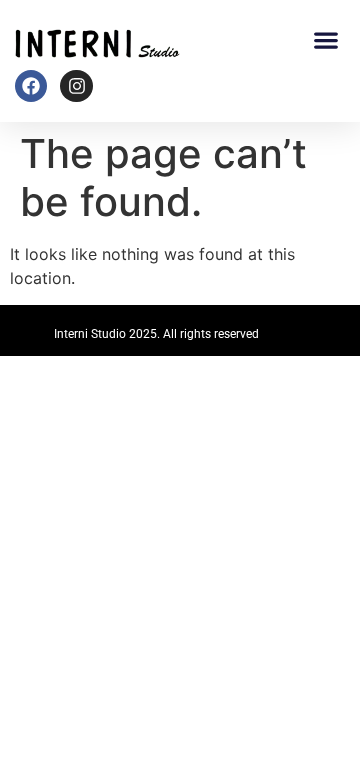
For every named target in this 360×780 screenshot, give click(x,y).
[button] (325, 39)
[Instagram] (76, 86)
